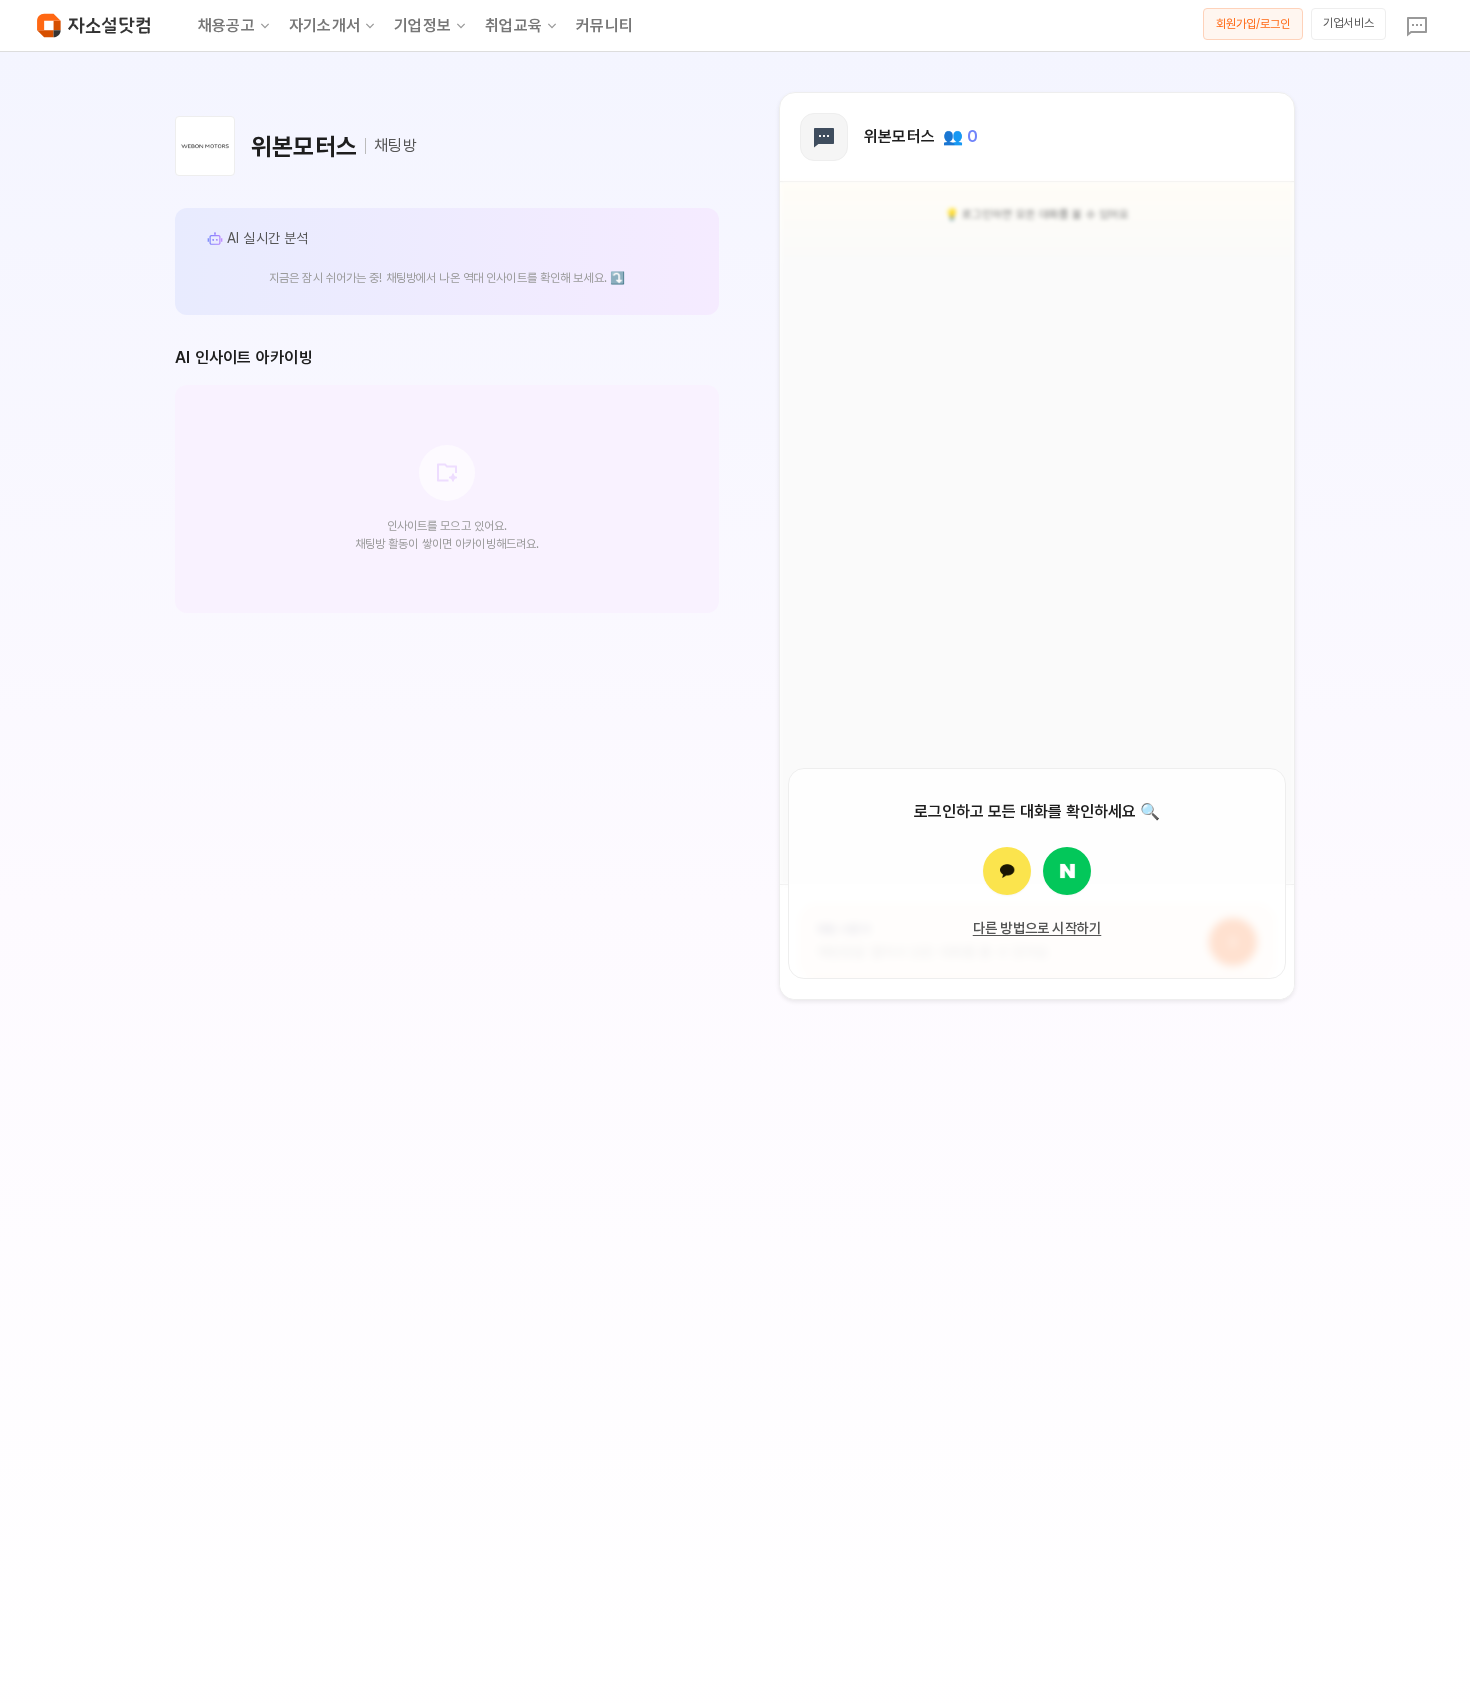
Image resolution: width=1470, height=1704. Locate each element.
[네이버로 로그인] (1067, 871)
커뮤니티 (604, 25)
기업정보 (422, 25)
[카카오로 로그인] (1007, 871)
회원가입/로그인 (1253, 24)
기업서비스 (1348, 23)
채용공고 (226, 25)
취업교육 (513, 25)
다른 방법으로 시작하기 (1037, 928)
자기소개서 (324, 25)
